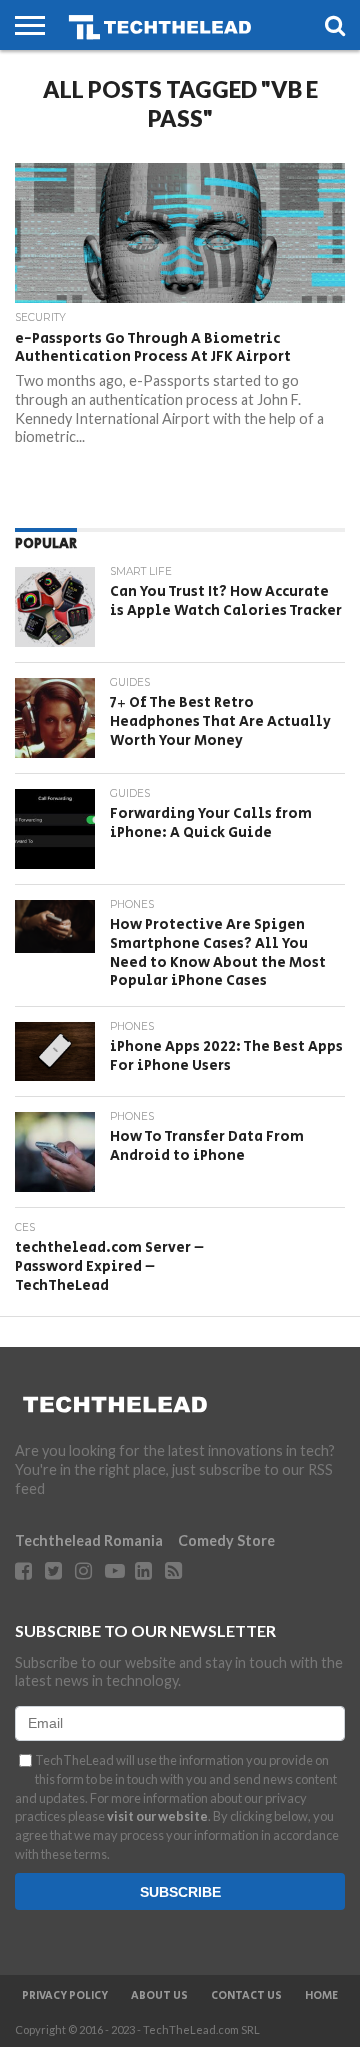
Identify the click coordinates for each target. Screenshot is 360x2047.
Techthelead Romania (89, 1540)
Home (321, 1996)
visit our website (157, 1816)
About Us (159, 1996)
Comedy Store (226, 1540)
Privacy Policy (65, 1996)
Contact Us (246, 1996)
